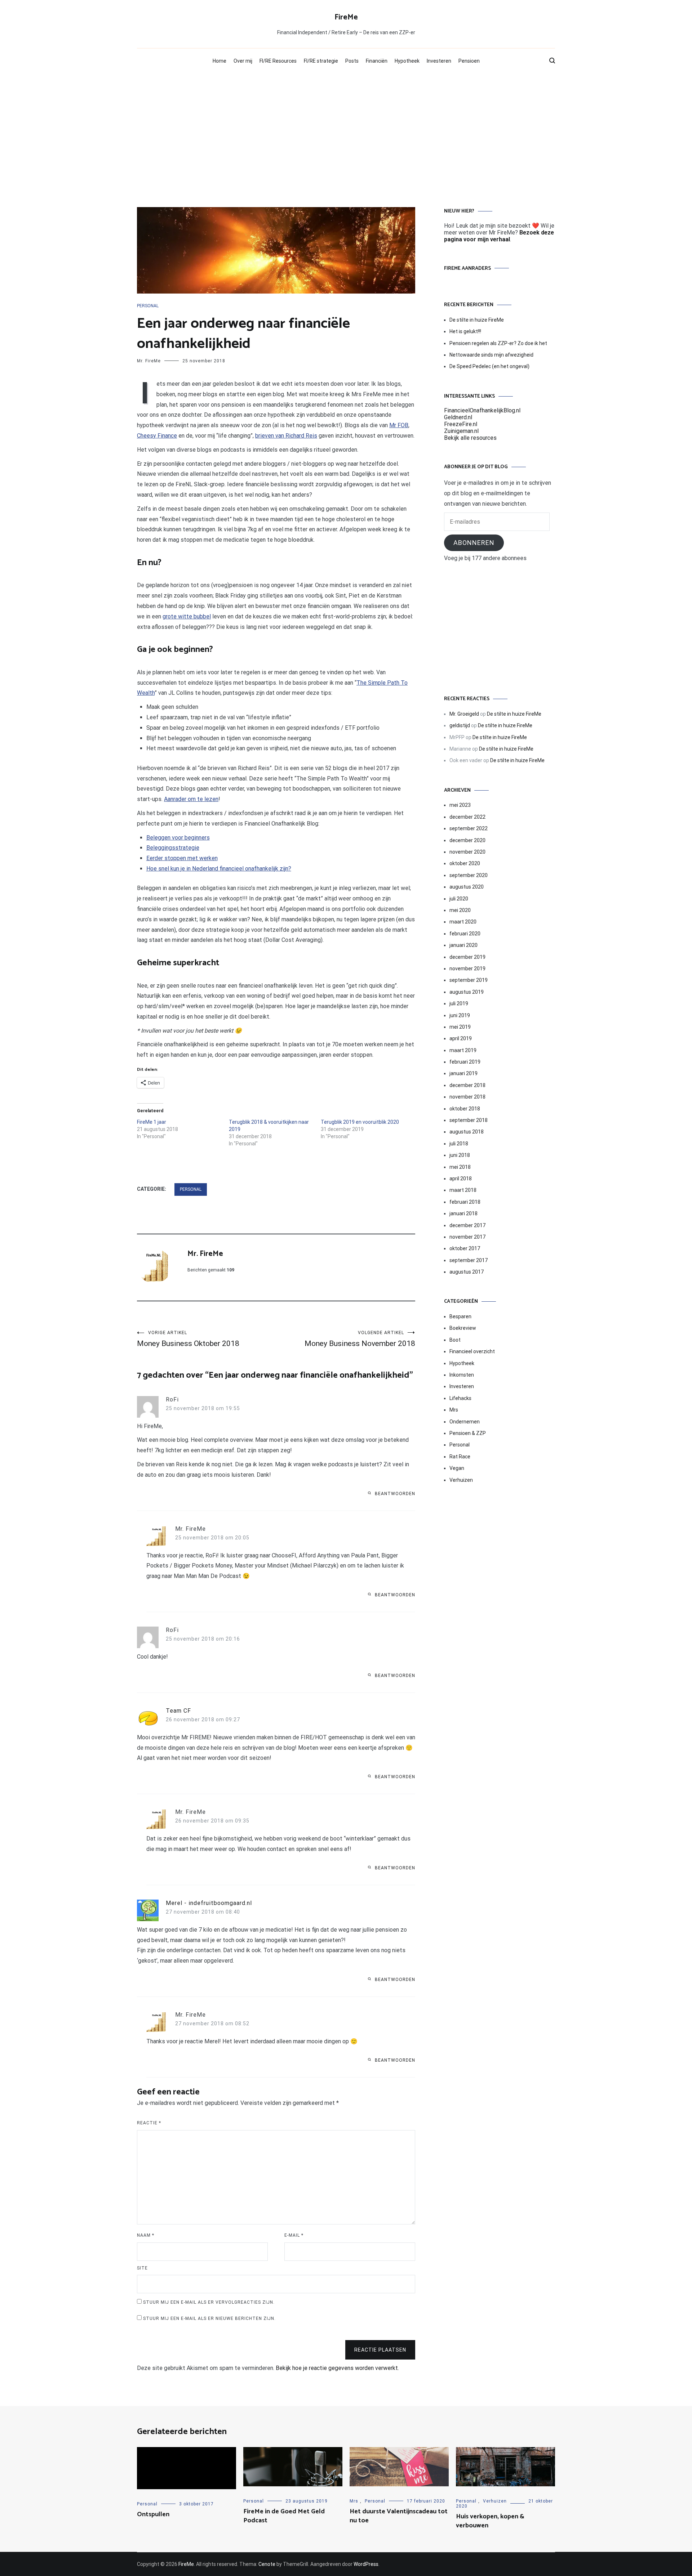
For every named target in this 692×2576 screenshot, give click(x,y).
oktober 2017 (465, 1248)
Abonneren (474, 543)
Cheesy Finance (157, 436)
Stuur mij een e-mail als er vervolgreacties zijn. (209, 2302)
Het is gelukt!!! (465, 331)
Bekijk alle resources (470, 438)
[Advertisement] (346, 128)
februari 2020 (465, 934)
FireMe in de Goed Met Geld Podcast (284, 2516)
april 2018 (461, 1179)
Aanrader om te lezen (191, 799)
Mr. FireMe (149, 361)
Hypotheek (407, 61)
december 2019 (467, 957)
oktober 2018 (465, 1109)
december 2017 (467, 1225)
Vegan (457, 1468)
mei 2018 (460, 1167)
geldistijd (460, 725)
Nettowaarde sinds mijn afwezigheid (491, 355)
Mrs (454, 1410)
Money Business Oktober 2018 (188, 1339)
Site (142, 2268)
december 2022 (467, 817)
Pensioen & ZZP (468, 1433)
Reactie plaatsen (380, 2350)
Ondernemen (465, 1422)
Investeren (439, 61)
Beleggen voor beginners (178, 838)
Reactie (149, 2123)
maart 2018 (463, 1190)
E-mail (294, 2235)
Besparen (460, 1316)
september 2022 (469, 828)
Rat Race (460, 1457)
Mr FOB (399, 425)
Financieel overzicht (472, 1351)
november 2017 (467, 1237)
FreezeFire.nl (461, 424)
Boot (455, 1340)
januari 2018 (463, 1213)
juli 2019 (459, 1003)
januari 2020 (463, 945)
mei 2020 (460, 910)
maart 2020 (463, 922)
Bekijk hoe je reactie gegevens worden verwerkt (337, 2368)
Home (219, 61)
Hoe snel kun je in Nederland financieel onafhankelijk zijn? (219, 869)
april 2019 (461, 1038)
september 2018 (469, 1120)
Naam (146, 2235)
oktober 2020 (465, 863)
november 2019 (467, 969)
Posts (352, 61)
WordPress (366, 2564)
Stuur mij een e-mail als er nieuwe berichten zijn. (209, 2318)
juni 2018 (460, 1155)
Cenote (267, 2564)
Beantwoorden (395, 1494)
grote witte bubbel (187, 616)
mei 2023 (460, 805)
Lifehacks (460, 1398)
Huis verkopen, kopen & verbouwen (490, 2521)
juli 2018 (459, 1144)
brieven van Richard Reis (286, 436)
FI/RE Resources (278, 61)
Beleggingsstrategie (173, 848)
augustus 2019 (467, 992)
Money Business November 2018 (360, 1339)
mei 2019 (460, 1027)
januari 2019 (463, 1073)
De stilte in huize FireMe (477, 320)
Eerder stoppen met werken (182, 858)
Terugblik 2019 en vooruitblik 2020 (360, 1122)
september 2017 (469, 1260)
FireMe (346, 17)
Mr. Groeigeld (464, 714)
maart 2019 (463, 1050)
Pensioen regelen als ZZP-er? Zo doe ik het (498, 343)
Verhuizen (461, 1480)
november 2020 (467, 852)
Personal (148, 306)
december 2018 (467, 1085)
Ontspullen (153, 2514)
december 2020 (467, 840)
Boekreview (463, 1328)
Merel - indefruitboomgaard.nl (209, 1903)
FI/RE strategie (321, 61)
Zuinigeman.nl (461, 431)
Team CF (178, 1711)
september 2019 (469, 980)
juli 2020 (459, 899)
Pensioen (469, 61)
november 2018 (467, 1097)
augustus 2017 (467, 1272)
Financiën (377, 61)
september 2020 (469, 875)
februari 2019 (465, 1062)
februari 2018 (465, 1202)
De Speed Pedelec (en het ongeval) (489, 366)
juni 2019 (460, 1015)
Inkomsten (462, 1375)
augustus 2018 (467, 1132)
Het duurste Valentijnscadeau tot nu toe (399, 2516)
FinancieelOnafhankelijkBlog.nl (482, 410)
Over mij (243, 61)
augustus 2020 (467, 887)
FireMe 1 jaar (152, 1122)
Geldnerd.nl (458, 417)
